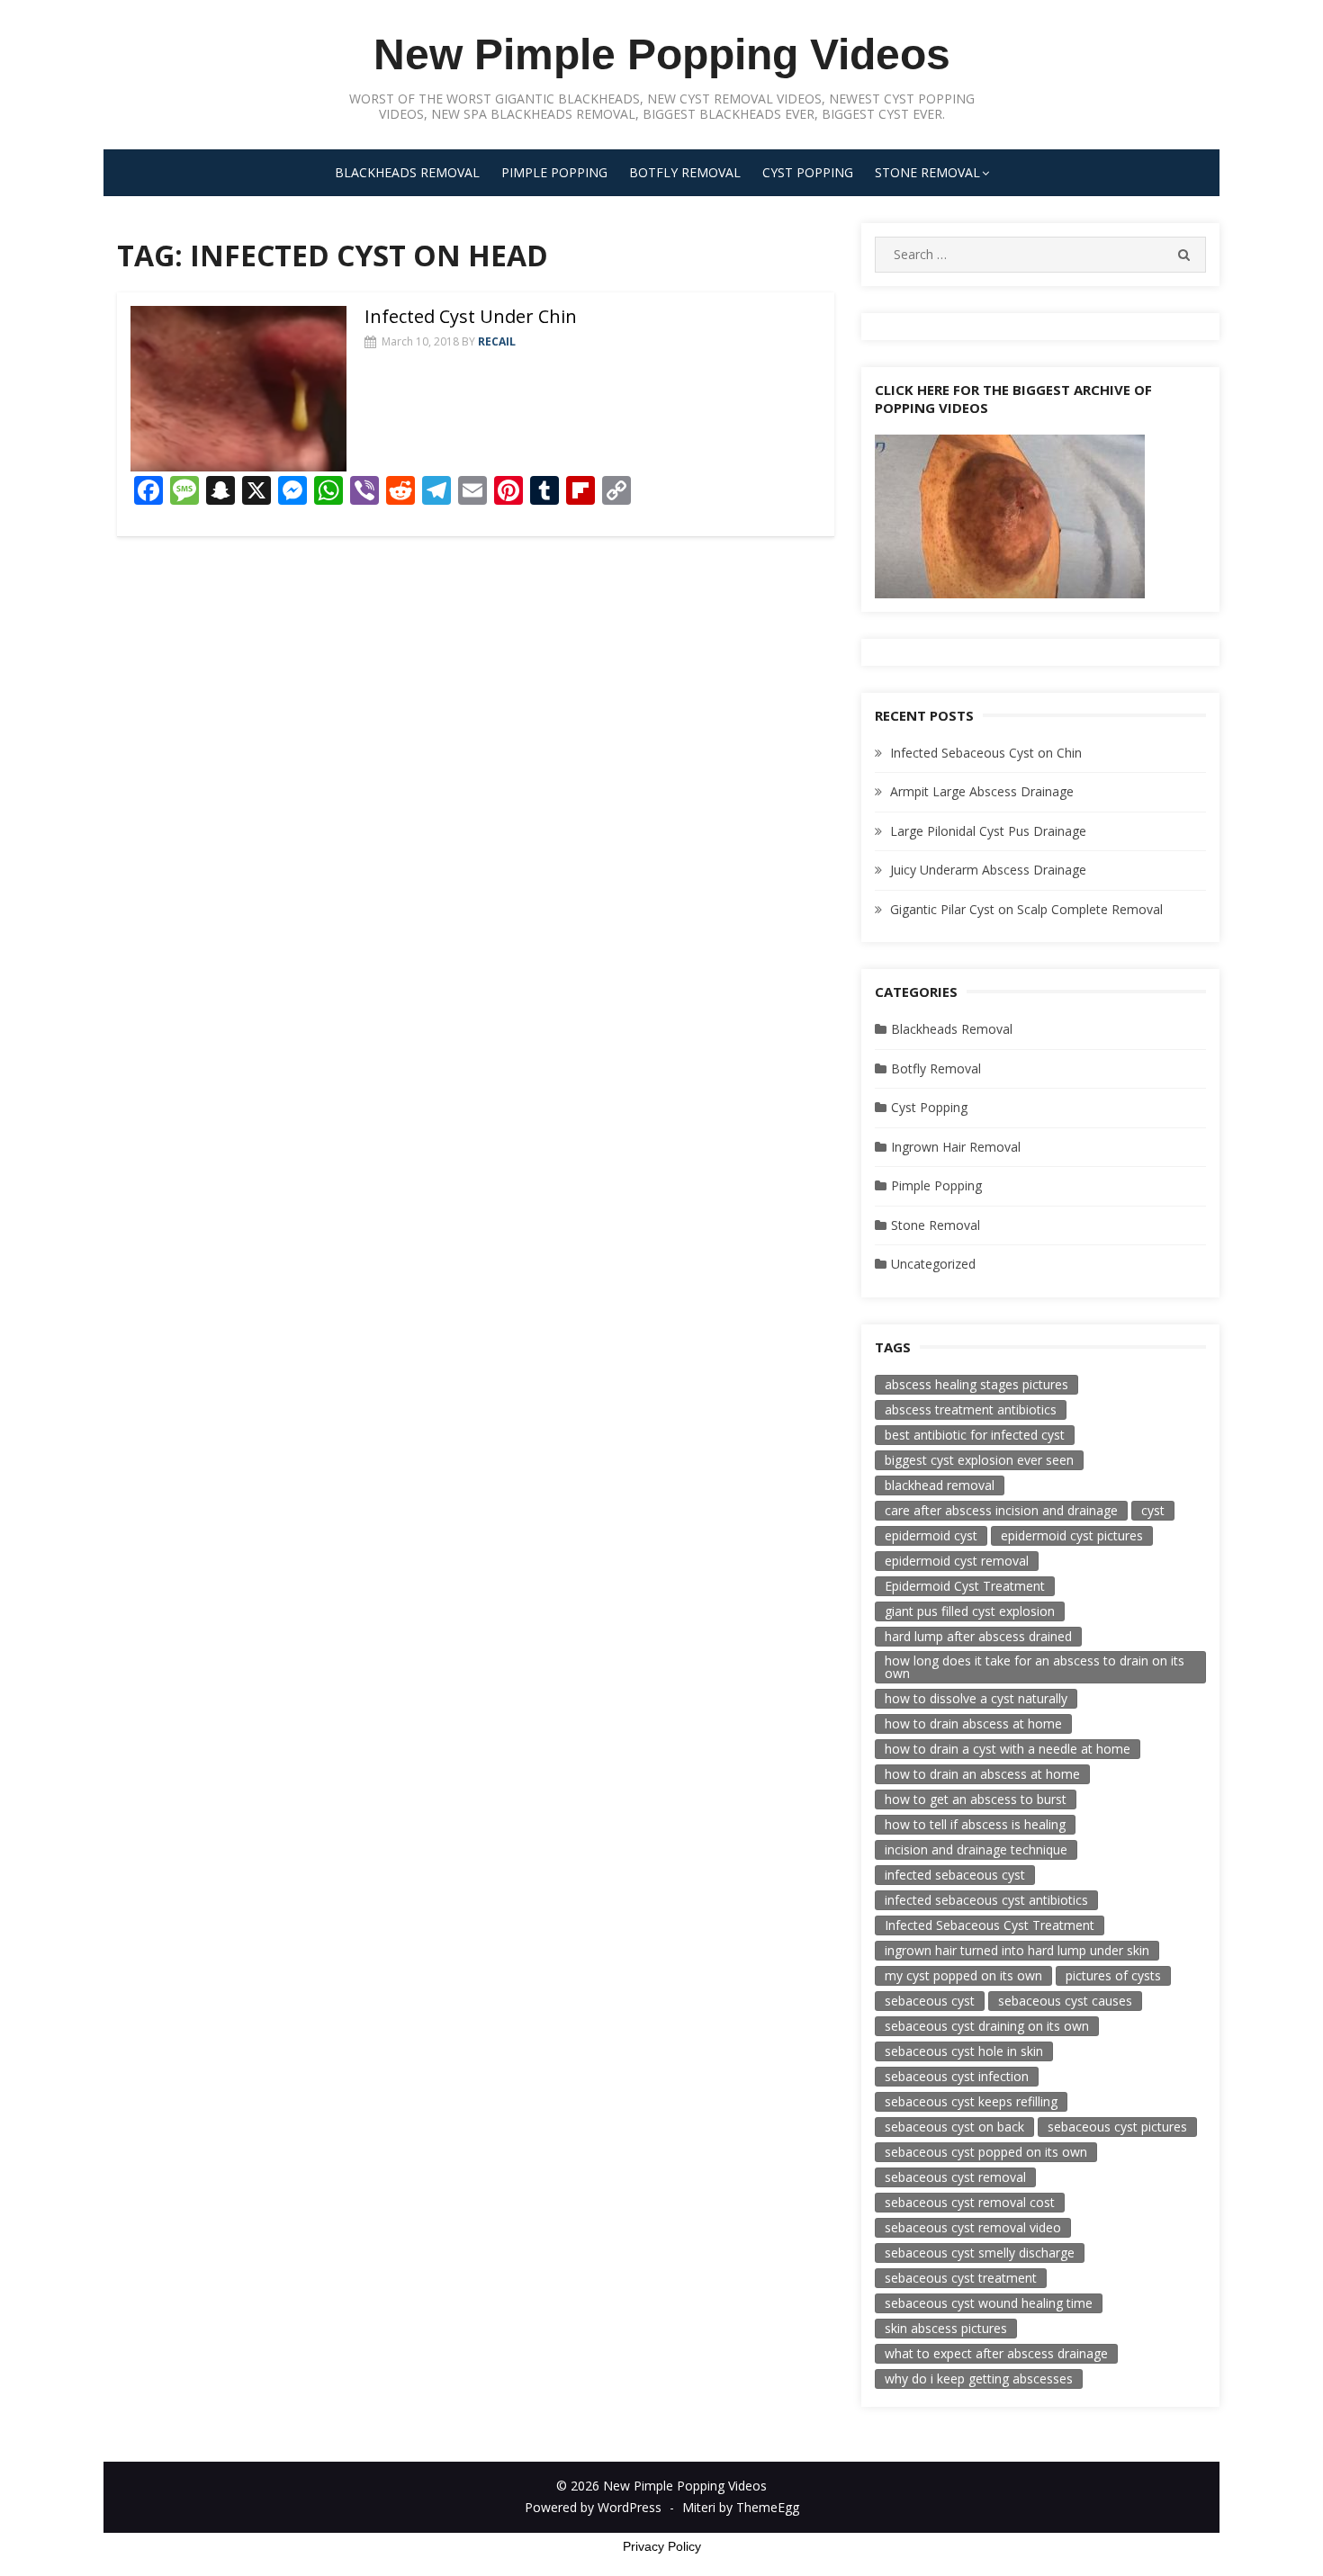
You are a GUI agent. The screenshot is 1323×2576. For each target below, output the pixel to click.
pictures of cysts (1113, 1975)
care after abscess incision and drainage (1001, 1510)
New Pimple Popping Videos (662, 54)
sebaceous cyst (930, 2001)
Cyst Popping (808, 172)
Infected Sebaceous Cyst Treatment (990, 1925)
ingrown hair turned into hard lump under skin (1017, 1950)
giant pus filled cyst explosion (970, 1611)
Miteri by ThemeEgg (741, 2507)
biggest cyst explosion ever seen (979, 1460)
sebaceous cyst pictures (1117, 2127)
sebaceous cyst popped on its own (986, 2152)
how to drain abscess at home (973, 1723)
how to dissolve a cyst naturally (976, 1698)
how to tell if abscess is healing (975, 1824)
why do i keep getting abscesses (979, 2379)
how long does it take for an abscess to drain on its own (1035, 1667)
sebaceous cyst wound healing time (989, 2303)
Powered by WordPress (593, 2507)
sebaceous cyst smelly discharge (980, 2253)
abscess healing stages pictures (976, 1384)
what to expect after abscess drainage (996, 2353)
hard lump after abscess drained (978, 1636)
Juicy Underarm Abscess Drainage (988, 870)
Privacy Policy (662, 2546)
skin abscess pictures (946, 2328)
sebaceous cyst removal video (973, 2227)
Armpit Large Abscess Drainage (982, 791)
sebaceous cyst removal (955, 2177)
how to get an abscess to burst (976, 1799)
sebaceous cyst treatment (961, 2278)
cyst (1153, 1510)
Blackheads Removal (407, 172)
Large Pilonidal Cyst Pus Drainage (988, 831)
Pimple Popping (554, 172)
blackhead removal (940, 1485)
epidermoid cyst (931, 1535)
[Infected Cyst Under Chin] (238, 389)
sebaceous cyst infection (957, 2076)
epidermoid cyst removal (957, 1561)
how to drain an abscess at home (982, 1774)
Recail (497, 341)
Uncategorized (933, 1264)
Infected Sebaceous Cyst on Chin (986, 753)
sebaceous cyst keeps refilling (971, 2101)
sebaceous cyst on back (954, 2127)
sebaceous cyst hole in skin (964, 2051)
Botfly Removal (685, 172)
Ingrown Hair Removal (956, 1147)
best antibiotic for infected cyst (975, 1435)
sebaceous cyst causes (1065, 2001)
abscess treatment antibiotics (971, 1409)
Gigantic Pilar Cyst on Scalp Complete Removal (1026, 909)
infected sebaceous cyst (955, 1875)
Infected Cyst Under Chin (471, 316)
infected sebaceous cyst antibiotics (986, 1900)
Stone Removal (927, 172)
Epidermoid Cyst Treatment (965, 1586)
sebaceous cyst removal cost (970, 2202)
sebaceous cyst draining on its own (987, 2026)
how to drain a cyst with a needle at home (1008, 1749)
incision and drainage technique (976, 1849)
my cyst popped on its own (963, 1975)
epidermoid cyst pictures (1072, 1535)
